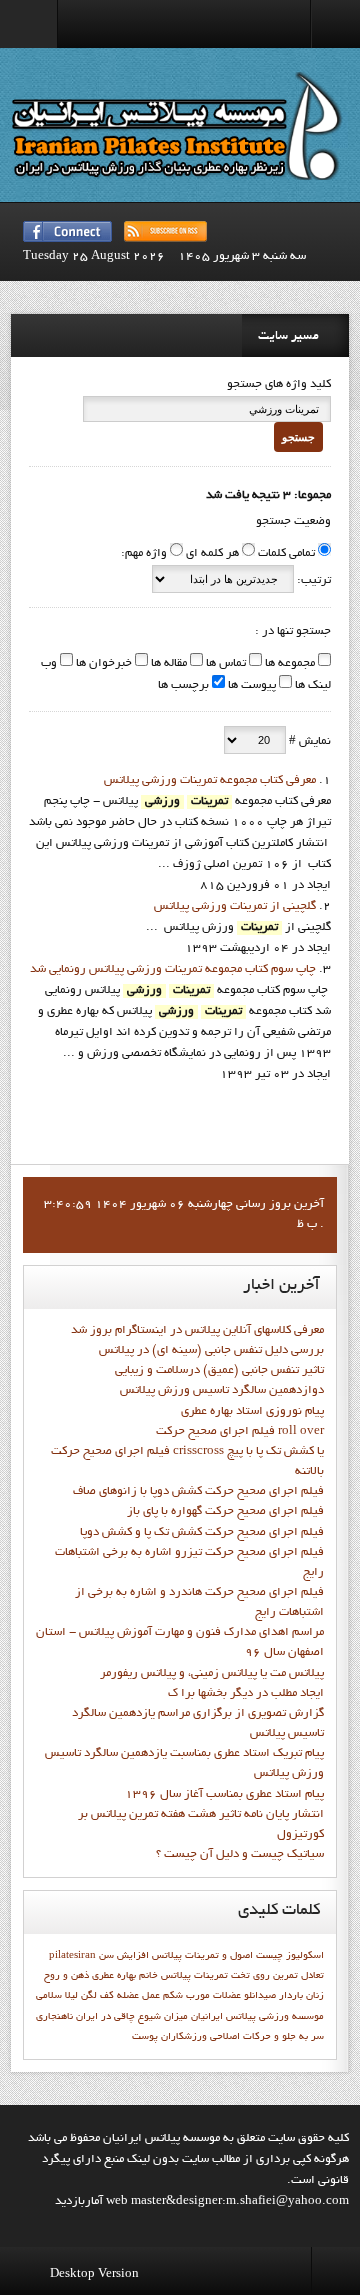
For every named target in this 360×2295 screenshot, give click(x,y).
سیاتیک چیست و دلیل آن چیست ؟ (240, 1855)
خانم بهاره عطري (125, 1976)
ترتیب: (312, 581)
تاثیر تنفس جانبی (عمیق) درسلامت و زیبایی (219, 1371)
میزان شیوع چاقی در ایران (132, 2017)
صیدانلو (260, 1996)
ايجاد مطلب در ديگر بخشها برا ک (246, 1694)
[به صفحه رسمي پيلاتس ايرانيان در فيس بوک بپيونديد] (67, 231)
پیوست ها (250, 686)
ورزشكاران (184, 2037)
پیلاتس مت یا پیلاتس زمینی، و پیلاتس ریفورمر (212, 1674)
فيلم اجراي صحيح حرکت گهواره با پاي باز (225, 1512)
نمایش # (308, 742)
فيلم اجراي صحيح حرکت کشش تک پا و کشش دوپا (202, 1533)
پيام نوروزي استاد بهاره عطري (252, 1412)
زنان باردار (301, 1996)
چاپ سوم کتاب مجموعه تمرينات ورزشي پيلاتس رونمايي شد (173, 970)
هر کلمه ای (212, 554)
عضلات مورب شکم (202, 1996)
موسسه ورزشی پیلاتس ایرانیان (257, 2017)
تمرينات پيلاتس (194, 1976)
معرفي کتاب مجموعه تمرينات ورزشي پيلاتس (210, 781)
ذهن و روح (66, 1976)
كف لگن (97, 1996)
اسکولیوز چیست (290, 1956)
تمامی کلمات (286, 554)
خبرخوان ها (102, 664)
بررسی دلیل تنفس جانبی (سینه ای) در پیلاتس (211, 1351)
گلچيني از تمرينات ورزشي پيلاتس (235, 907)
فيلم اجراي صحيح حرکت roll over (240, 1432)
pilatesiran (72, 1956)
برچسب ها (183, 686)
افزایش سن (124, 1956)
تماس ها (224, 664)
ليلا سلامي (57, 1996)
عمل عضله (138, 1996)
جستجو (298, 437)
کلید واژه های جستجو (279, 385)
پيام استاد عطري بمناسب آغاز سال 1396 (224, 1795)
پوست (145, 2037)
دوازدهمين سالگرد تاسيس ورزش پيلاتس (222, 1391)
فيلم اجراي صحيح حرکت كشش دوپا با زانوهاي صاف (198, 1492)
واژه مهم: (144, 554)
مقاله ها (167, 664)
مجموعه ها (288, 664)
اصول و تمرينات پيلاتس (202, 1956)
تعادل (312, 1976)
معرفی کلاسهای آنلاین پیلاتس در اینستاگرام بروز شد (197, 1331)
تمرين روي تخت (264, 1976)
